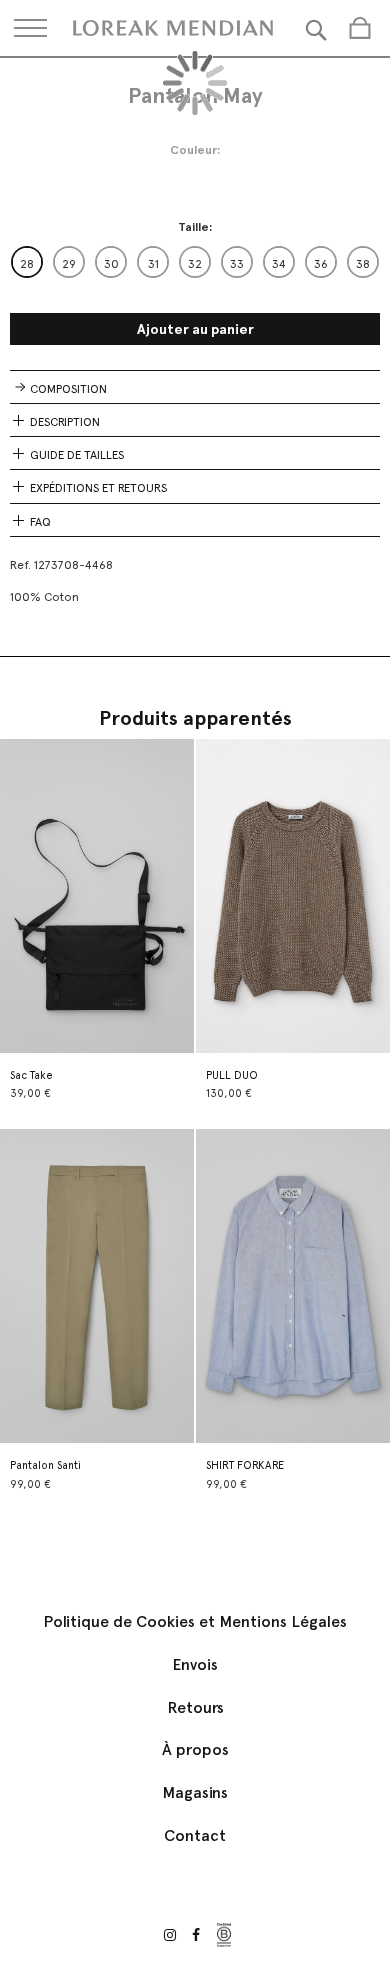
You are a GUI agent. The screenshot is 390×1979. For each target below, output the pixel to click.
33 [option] (237, 264)
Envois (195, 1664)
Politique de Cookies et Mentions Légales (195, 1621)
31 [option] (153, 264)
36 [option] (321, 264)
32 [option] (195, 264)
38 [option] (363, 264)
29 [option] (69, 264)
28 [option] (27, 264)
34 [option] (279, 264)
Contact (195, 1835)
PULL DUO (232, 1075)
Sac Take (31, 1075)
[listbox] (195, 262)
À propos (195, 1749)
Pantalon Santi (45, 1465)
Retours (195, 1707)
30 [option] (111, 264)
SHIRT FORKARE (245, 1465)
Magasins (195, 1792)
